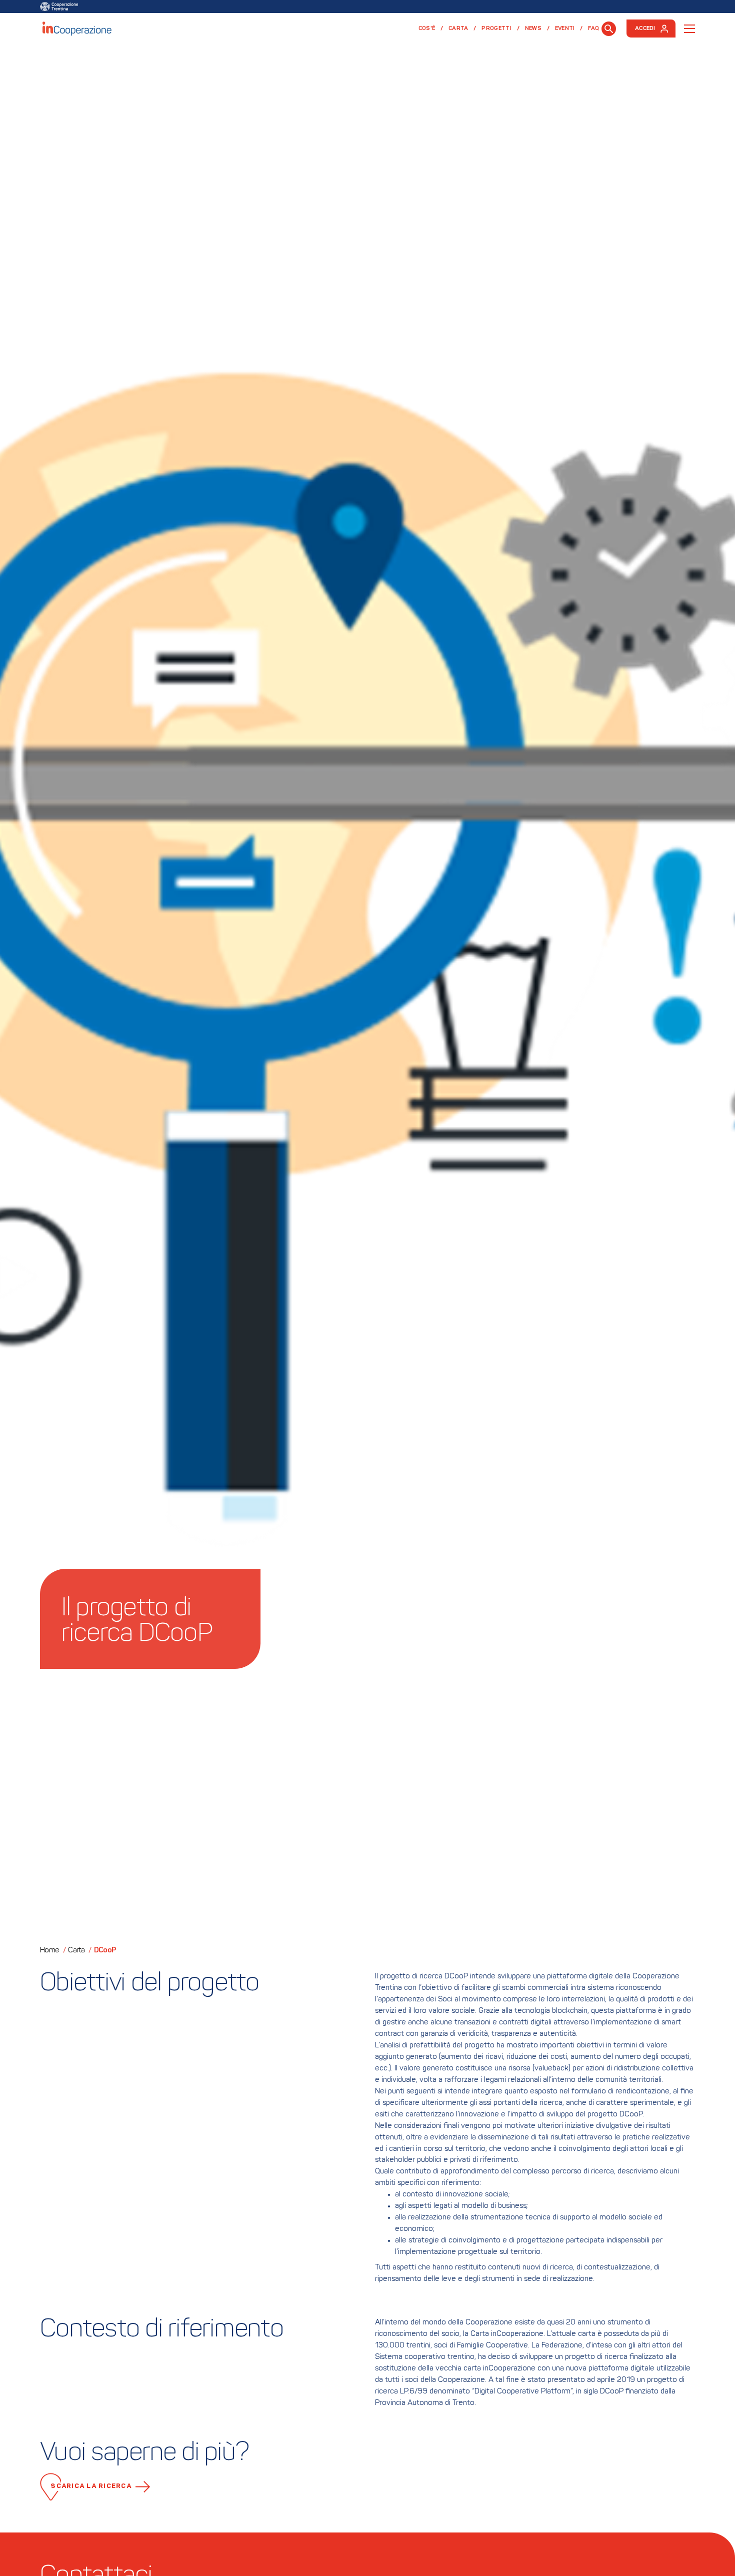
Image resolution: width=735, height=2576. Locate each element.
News (533, 29)
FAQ (593, 29)
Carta (458, 29)
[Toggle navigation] (689, 29)
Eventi (565, 29)
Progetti (496, 29)
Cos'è (427, 29)
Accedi (645, 29)
